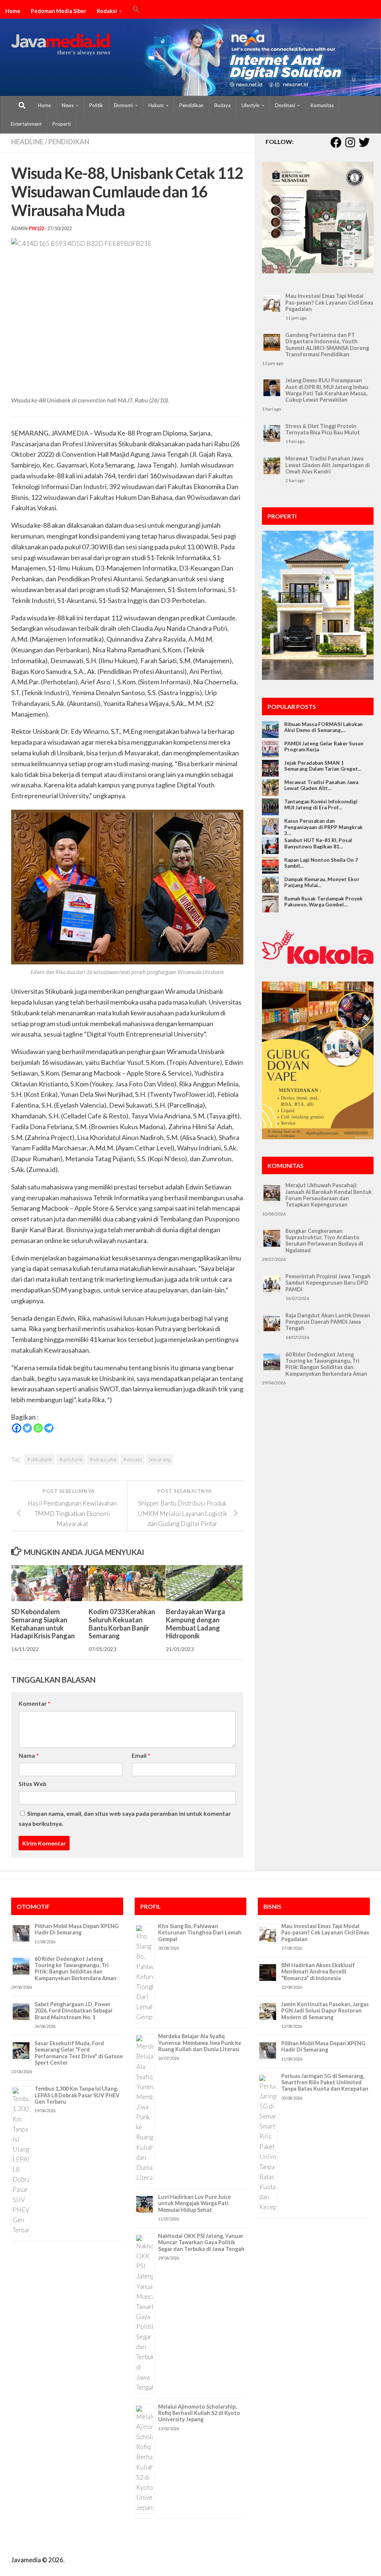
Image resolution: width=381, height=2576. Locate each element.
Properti (62, 124)
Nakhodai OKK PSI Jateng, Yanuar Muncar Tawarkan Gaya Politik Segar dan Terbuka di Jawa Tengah (201, 2242)
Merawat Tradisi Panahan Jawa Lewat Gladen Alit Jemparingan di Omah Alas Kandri (328, 465)
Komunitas (322, 105)
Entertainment (26, 124)
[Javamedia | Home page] (61, 45)
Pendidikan (191, 105)
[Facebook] (17, 1428)
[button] (136, 10)
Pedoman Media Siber (59, 11)
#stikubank (40, 1459)
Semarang (160, 1459)
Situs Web (33, 1784)
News (68, 105)
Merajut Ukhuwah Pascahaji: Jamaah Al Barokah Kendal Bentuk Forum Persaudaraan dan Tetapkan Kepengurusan (329, 1195)
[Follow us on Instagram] (350, 142)
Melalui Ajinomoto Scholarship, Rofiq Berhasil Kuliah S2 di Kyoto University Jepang (199, 2413)
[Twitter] (27, 1428)
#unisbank (71, 1459)
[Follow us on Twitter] (364, 142)
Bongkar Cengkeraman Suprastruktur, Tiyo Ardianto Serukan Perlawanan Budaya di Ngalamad (324, 1241)
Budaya (222, 105)
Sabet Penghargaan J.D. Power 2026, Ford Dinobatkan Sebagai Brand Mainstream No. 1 (73, 2011)
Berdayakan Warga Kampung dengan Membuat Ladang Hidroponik (196, 1624)
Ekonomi (123, 105)
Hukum (156, 105)
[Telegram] (49, 1428)
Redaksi (107, 11)
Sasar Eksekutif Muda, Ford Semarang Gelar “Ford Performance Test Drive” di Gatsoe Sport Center (79, 2053)
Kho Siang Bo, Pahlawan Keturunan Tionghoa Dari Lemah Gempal (200, 1933)
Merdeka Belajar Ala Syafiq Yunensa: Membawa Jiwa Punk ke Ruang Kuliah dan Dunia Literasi (200, 2043)
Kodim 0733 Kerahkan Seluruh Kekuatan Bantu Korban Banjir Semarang (122, 1624)
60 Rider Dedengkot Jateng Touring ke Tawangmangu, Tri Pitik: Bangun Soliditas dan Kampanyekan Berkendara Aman (326, 1364)
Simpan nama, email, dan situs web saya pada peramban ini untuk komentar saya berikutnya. (125, 1818)
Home (13, 11)
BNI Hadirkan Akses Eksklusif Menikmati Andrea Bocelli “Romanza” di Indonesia (318, 1972)
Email (141, 1755)
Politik (96, 105)
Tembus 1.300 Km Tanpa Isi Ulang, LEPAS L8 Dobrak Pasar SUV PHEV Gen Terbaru (77, 2095)
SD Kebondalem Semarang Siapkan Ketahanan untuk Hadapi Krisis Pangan (43, 1624)
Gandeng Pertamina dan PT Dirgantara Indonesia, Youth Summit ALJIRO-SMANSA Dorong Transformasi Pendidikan (327, 345)
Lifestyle (250, 105)
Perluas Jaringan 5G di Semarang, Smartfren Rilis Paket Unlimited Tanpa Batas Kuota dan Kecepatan (325, 2082)
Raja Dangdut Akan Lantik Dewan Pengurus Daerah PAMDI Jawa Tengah (328, 1322)
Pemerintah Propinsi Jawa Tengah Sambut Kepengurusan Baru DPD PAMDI (328, 1283)
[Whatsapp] (38, 1428)
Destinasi (285, 105)
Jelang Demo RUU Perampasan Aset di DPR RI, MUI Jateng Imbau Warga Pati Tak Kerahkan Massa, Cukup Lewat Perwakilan (327, 390)
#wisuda (132, 1459)
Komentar (34, 1703)
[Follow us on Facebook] (336, 142)
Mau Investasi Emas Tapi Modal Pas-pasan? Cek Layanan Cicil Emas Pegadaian (329, 302)
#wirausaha (103, 1459)
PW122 (36, 229)
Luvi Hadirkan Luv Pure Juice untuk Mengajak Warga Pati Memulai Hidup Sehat (194, 2203)
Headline (27, 142)
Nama (29, 1755)
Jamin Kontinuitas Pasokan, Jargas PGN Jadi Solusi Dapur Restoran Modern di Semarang (325, 2011)
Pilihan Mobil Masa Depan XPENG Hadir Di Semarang (77, 1929)
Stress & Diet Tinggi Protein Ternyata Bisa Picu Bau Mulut (323, 429)
